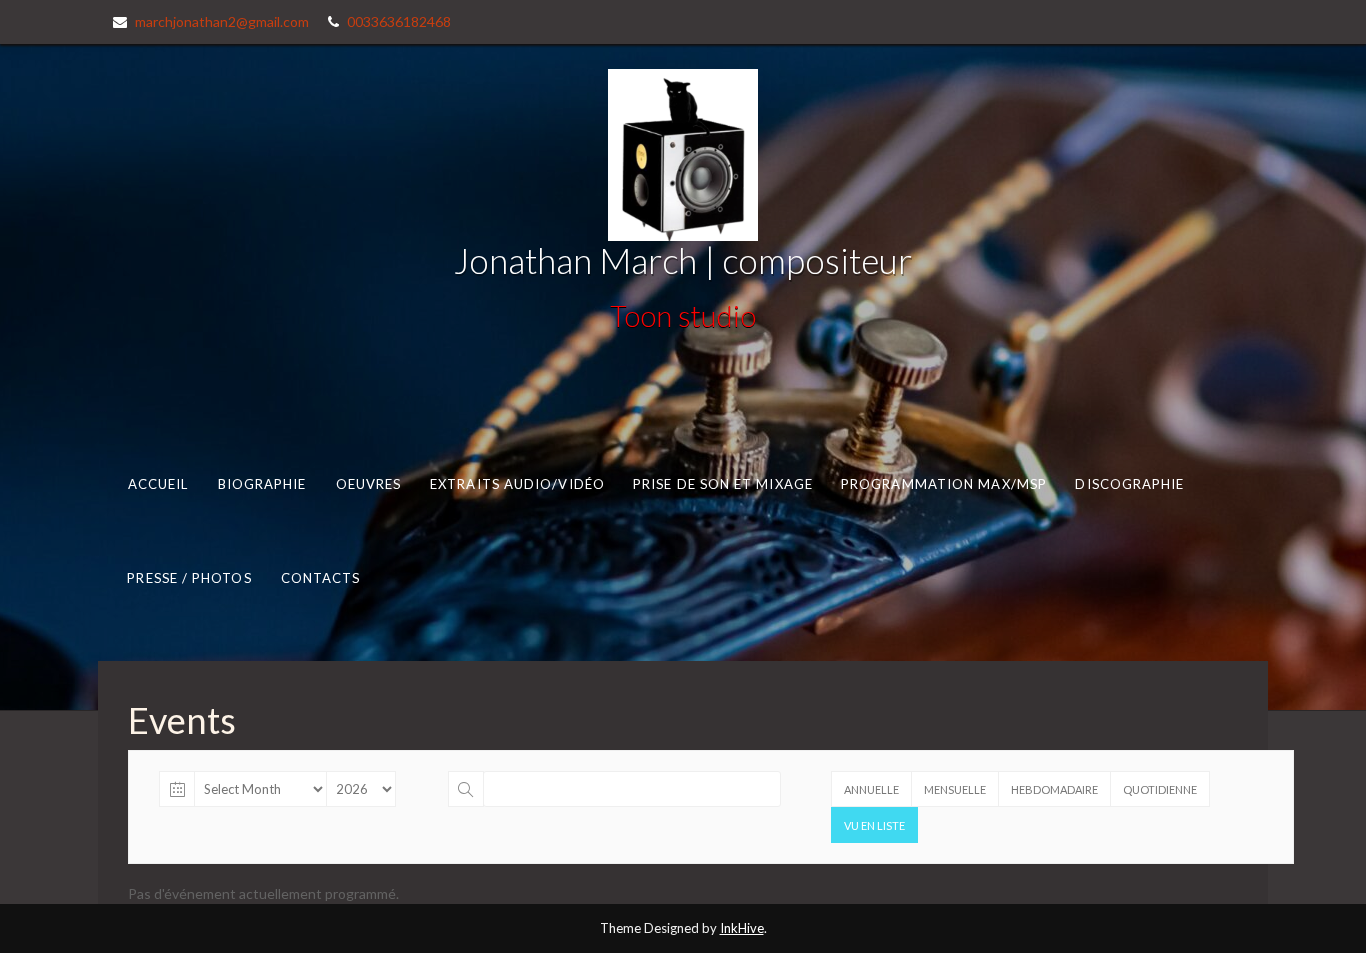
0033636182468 (399, 21)
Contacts (321, 578)
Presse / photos (189, 578)
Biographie (262, 483)
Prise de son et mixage (723, 483)
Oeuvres (369, 483)
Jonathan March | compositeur (683, 260)
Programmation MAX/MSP (944, 483)
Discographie (1129, 483)
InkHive (742, 928)
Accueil (158, 483)
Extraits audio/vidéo (517, 483)
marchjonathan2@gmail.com (222, 21)
